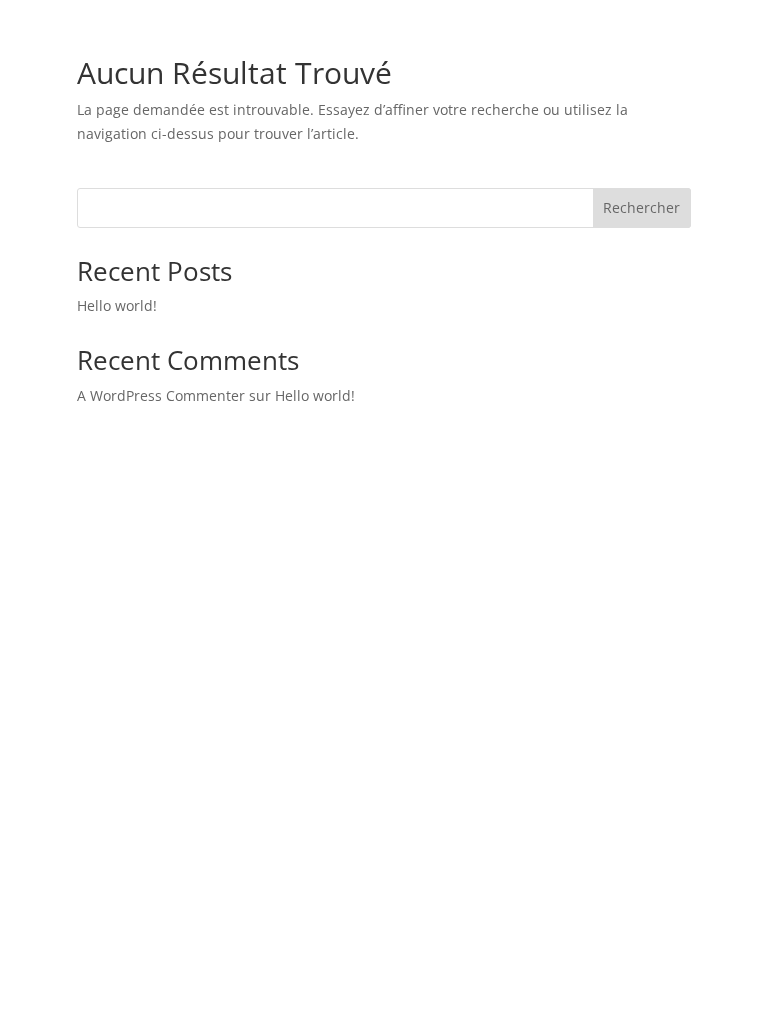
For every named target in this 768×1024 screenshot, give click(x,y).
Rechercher (641, 207)
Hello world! (117, 305)
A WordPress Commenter (161, 395)
